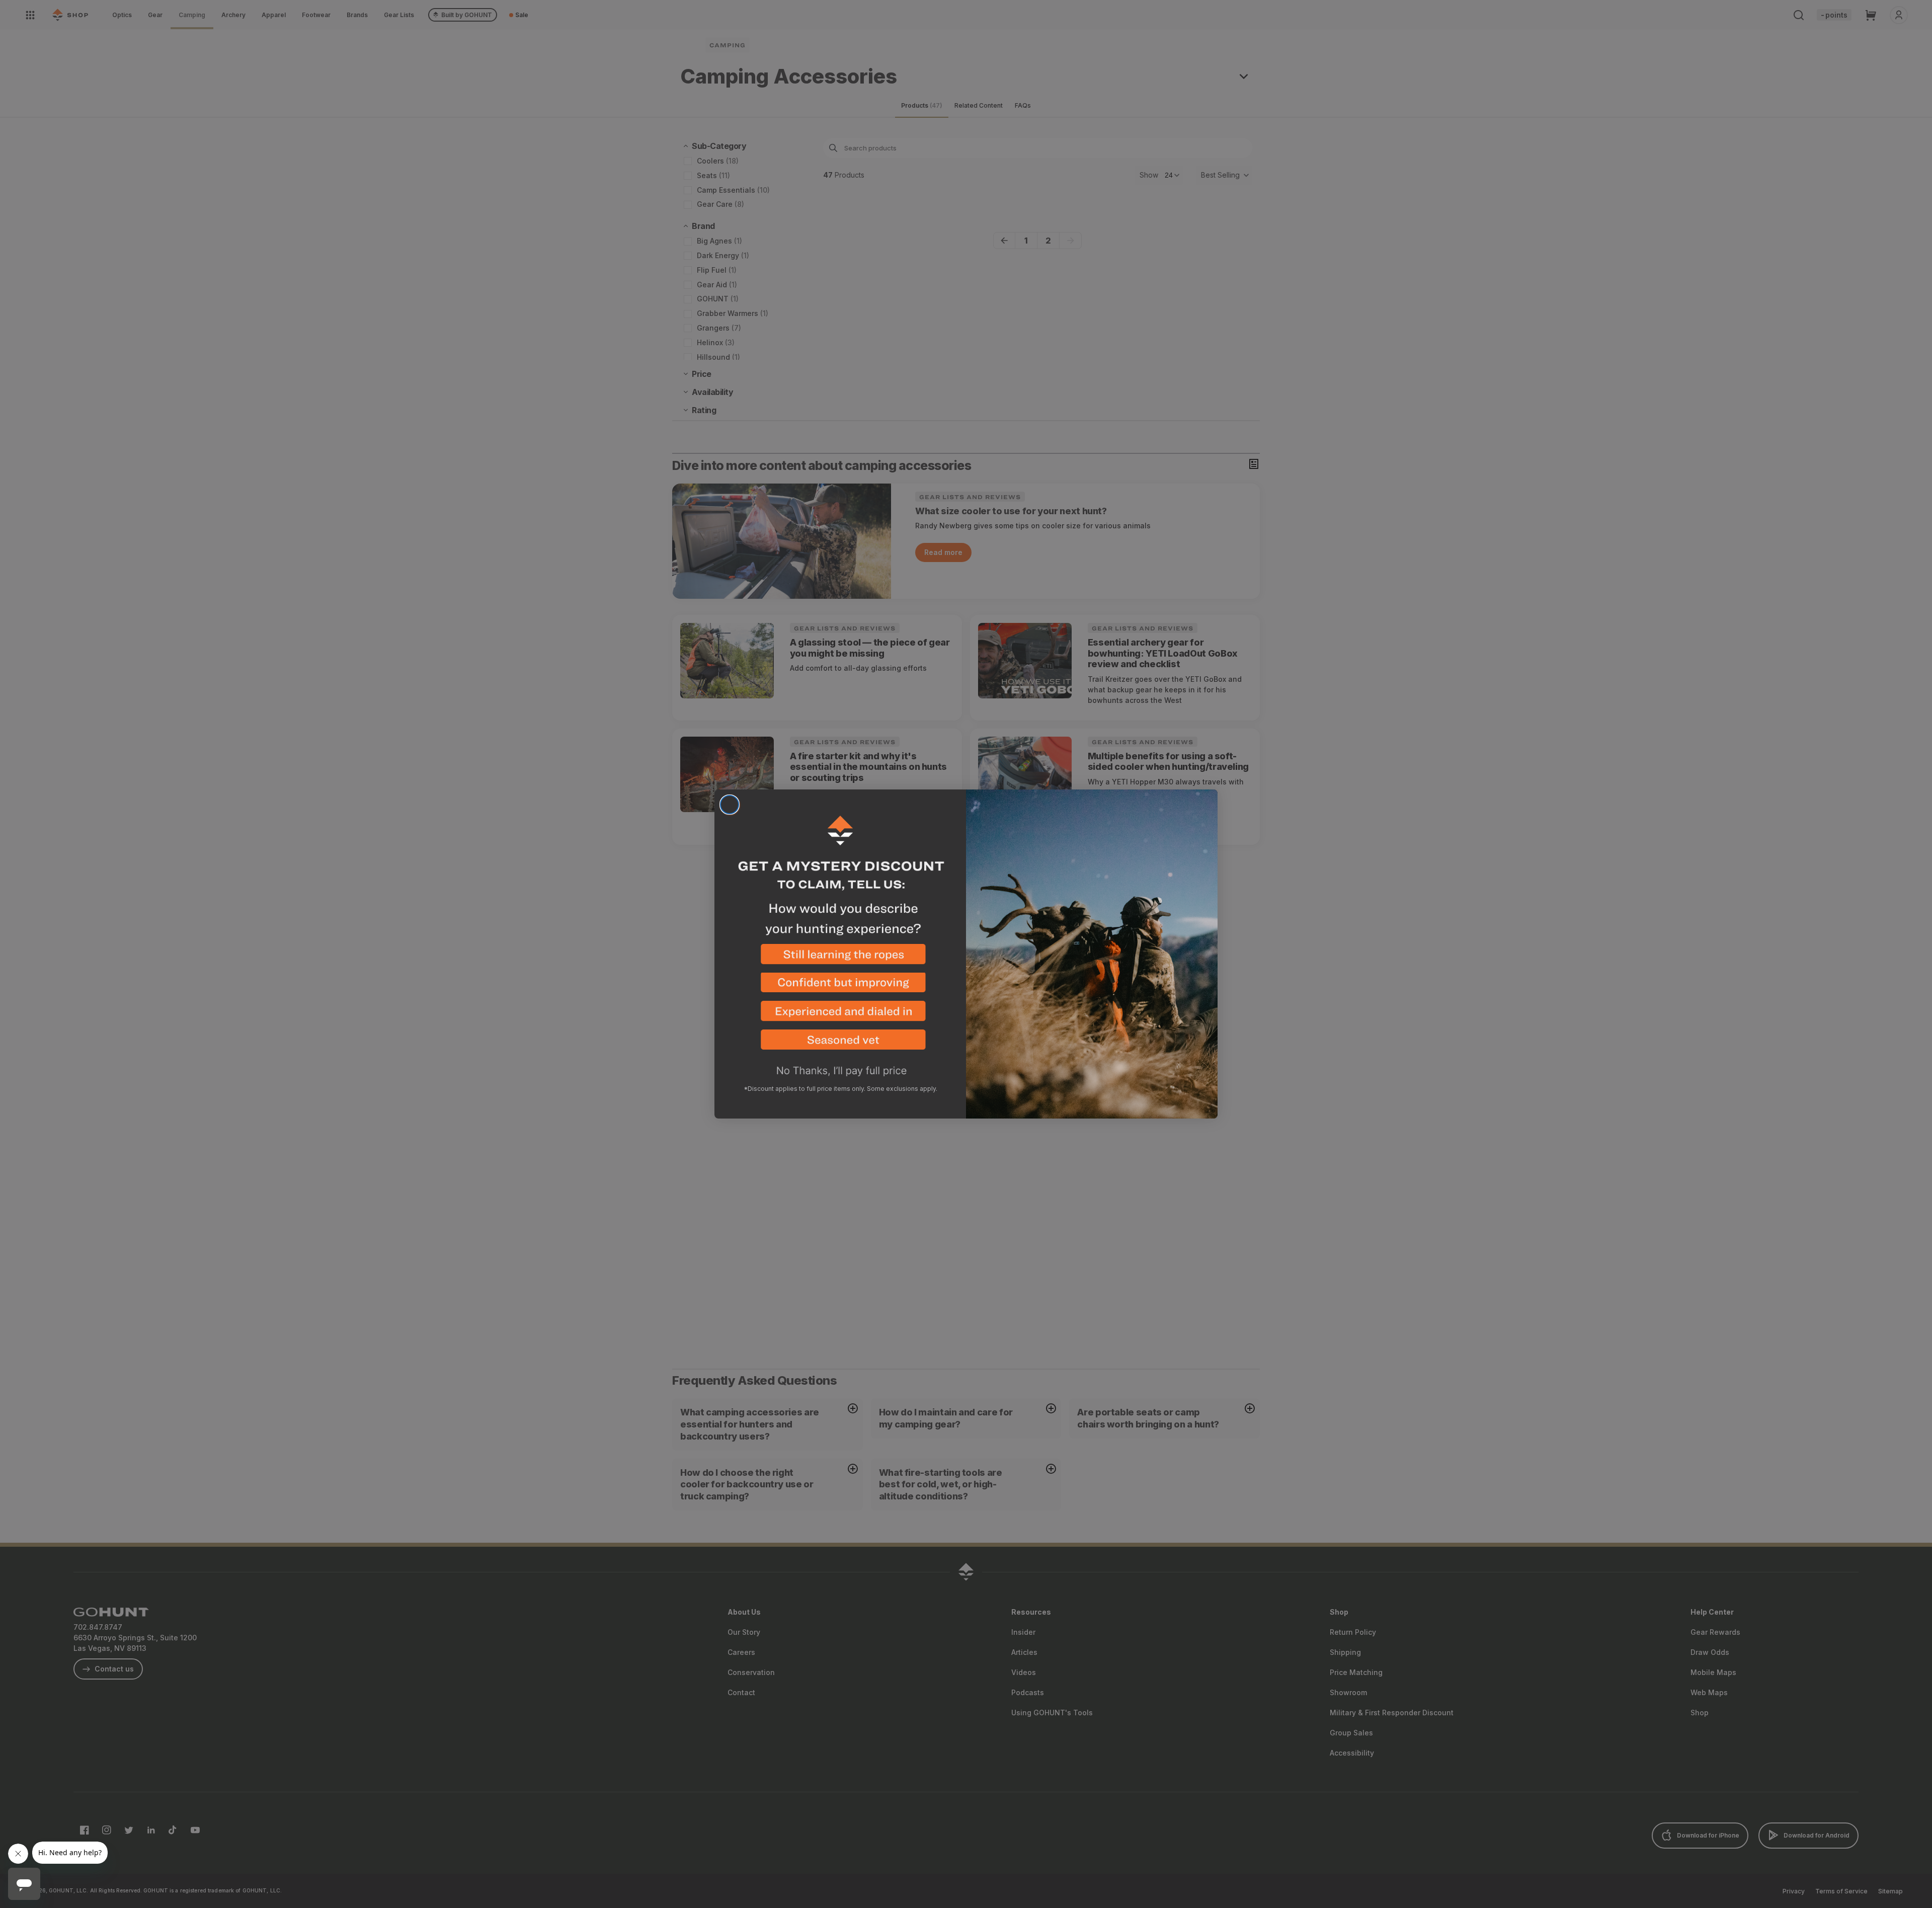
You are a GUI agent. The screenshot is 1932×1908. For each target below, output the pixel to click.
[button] (840, 958)
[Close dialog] (730, 805)
